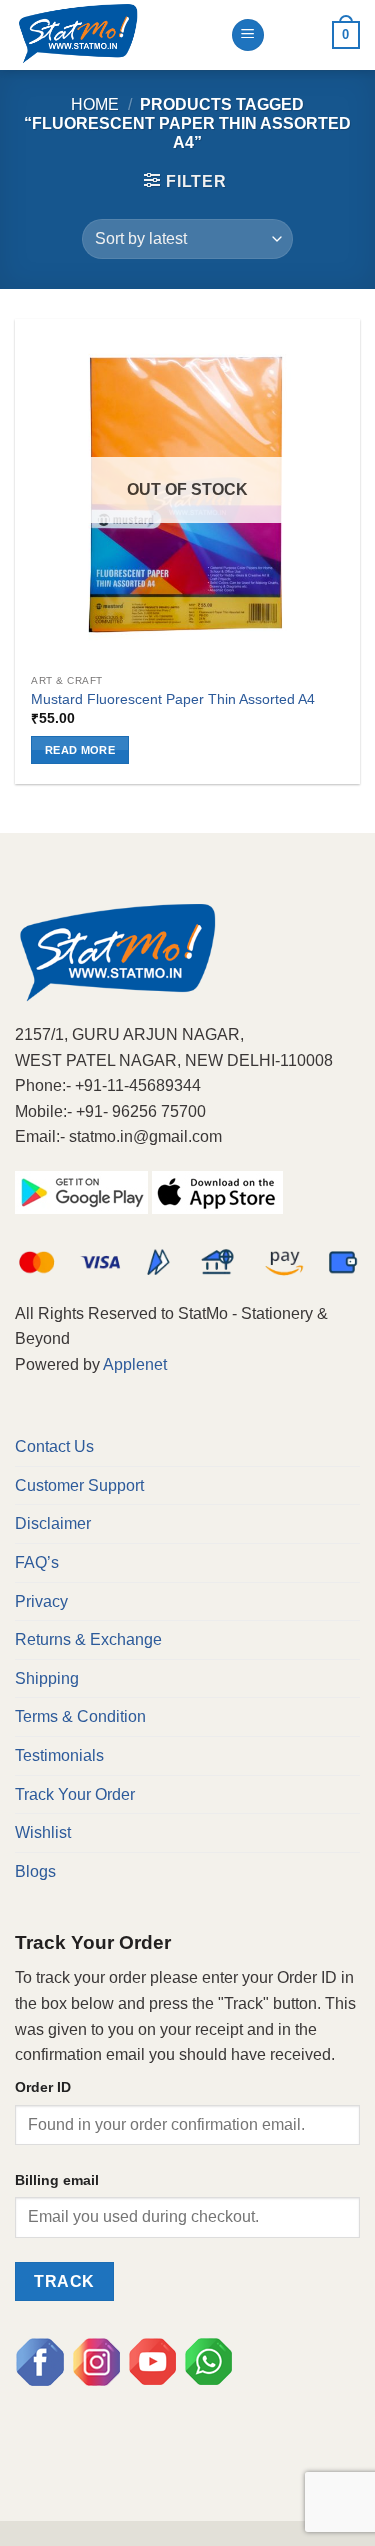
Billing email (57, 2180)
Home (95, 104)
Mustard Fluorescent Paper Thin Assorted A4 (173, 699)
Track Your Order (75, 1794)
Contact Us (54, 1446)
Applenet (135, 1364)
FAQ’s (37, 1562)
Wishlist (43, 1832)
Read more (80, 750)
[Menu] (248, 35)
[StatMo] (115, 35)
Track (64, 2281)
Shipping (47, 1678)
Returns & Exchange (88, 1639)
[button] (185, 181)
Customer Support (79, 1485)
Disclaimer (53, 1523)
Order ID (43, 2087)
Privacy (41, 1601)
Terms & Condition (80, 1716)
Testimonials (59, 1755)
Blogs (35, 1871)
